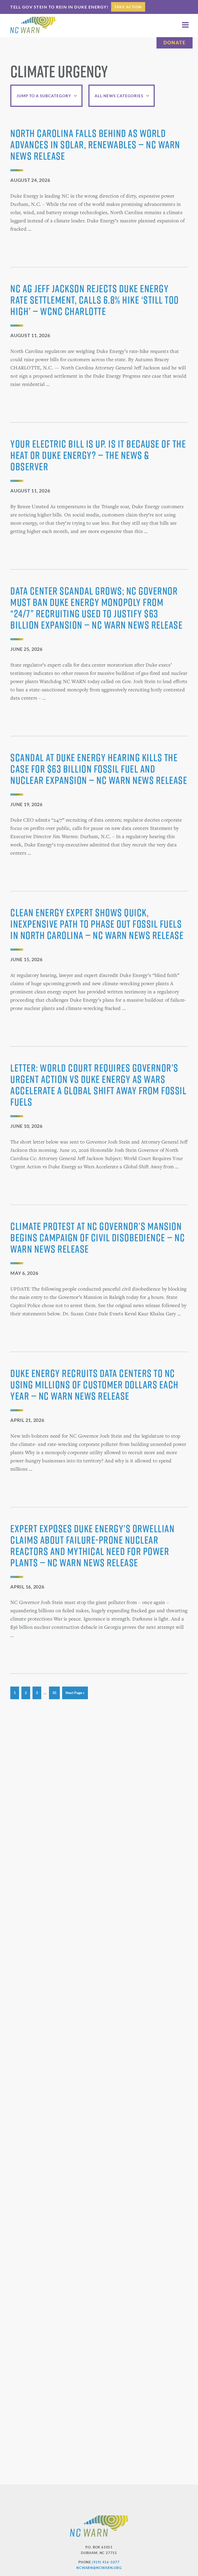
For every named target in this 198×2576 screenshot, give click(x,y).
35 (56, 1692)
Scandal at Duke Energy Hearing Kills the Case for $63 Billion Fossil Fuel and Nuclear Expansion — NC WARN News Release (99, 769)
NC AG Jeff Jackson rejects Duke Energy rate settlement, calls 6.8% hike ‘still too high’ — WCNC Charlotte (95, 300)
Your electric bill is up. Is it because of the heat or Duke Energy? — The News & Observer (98, 455)
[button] (185, 25)
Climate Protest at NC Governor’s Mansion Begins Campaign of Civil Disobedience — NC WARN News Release (98, 1237)
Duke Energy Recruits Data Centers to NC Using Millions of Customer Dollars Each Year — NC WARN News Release (94, 1384)
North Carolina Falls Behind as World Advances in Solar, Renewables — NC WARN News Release (95, 144)
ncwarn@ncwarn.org (99, 2568)
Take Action (128, 7)
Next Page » (75, 1695)
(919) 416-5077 (106, 2562)
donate (175, 43)
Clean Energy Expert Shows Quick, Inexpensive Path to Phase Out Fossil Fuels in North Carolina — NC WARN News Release (97, 924)
